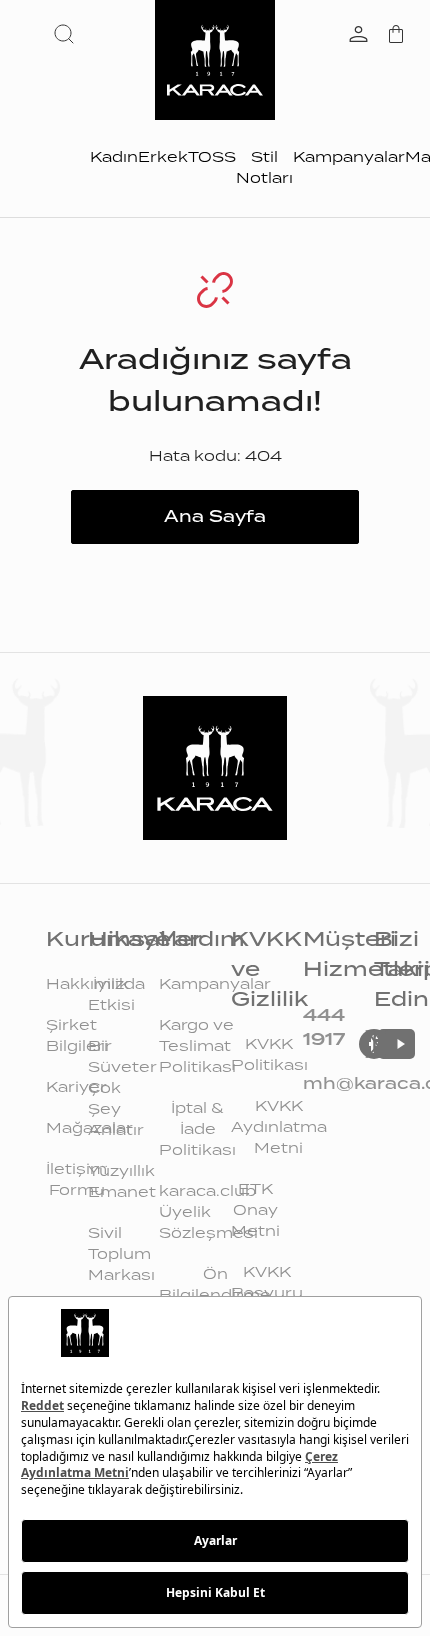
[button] (68, 34)
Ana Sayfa (215, 516)
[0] (396, 36)
